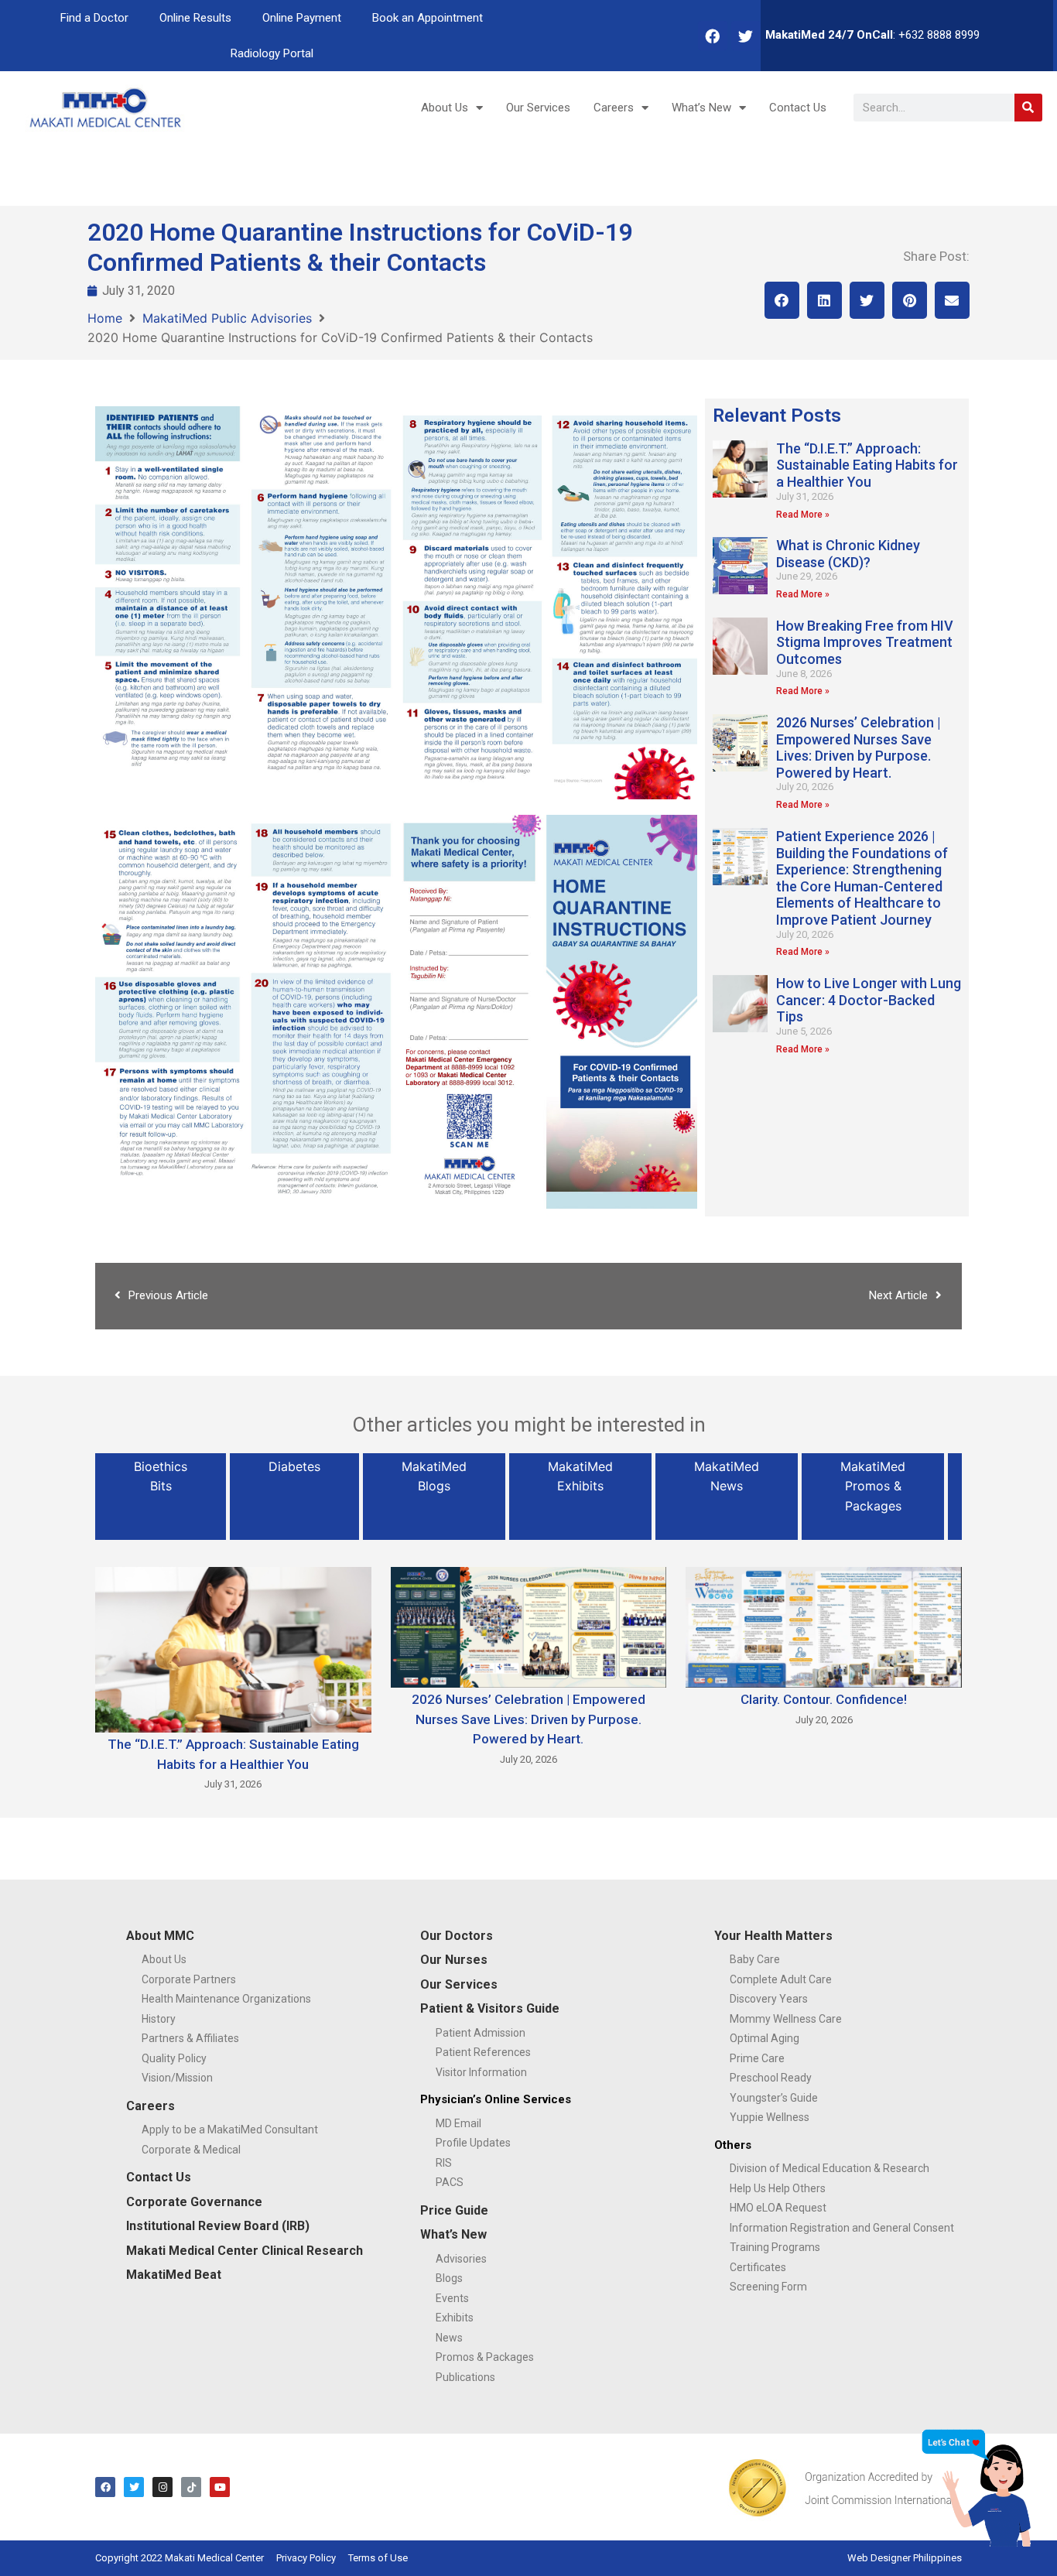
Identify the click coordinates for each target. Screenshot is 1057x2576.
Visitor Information (481, 2072)
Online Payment (302, 18)
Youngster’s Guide (774, 2098)
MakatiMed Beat (174, 2275)
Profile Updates (473, 2143)
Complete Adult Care (781, 1979)
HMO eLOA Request (778, 2208)
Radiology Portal (272, 53)
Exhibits (455, 2318)
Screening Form (768, 2287)
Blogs (449, 2278)
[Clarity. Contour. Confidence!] (824, 1626)
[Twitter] (746, 36)
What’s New (701, 108)
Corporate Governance (194, 2202)
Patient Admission (481, 2033)
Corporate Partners (189, 1979)
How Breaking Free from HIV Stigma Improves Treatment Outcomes (865, 642)
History (159, 2019)
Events (452, 2298)
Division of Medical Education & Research (830, 2168)
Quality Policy (174, 2058)
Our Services (538, 108)
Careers (614, 108)
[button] (782, 300)
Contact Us (798, 108)
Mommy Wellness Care (786, 2019)
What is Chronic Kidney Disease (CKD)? (848, 554)
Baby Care (755, 1959)
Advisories (461, 2259)
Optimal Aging (765, 2038)
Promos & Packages (485, 2357)
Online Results (195, 18)
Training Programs (775, 2247)
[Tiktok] (191, 2487)
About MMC (160, 1936)
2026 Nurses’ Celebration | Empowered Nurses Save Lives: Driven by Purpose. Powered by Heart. (859, 747)
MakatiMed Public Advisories (227, 318)
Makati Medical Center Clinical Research (245, 2251)
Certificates (758, 2267)
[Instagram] (162, 2487)
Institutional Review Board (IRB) (218, 2226)
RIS (444, 2163)
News (449, 2338)
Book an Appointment (428, 18)
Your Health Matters (773, 1936)
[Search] (1028, 108)
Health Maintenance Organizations (226, 1999)
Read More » (803, 515)
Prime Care (757, 2058)
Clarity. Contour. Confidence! (824, 1699)
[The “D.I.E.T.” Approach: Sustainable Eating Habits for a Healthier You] (233, 1648)
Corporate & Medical (191, 2150)
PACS (450, 2182)
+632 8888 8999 (939, 35)
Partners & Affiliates (190, 2038)
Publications (465, 2377)
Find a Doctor (94, 18)
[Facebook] (713, 36)
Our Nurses (454, 1960)
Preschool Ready (771, 2078)
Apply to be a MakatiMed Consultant (230, 2130)
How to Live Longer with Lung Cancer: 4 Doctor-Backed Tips (869, 1000)
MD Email (458, 2123)
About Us (445, 108)
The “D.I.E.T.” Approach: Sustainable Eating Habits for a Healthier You (867, 465)
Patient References (483, 2052)
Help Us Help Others (778, 2188)
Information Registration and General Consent (842, 2228)
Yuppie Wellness (770, 2117)
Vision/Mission (177, 2078)
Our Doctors (457, 1936)
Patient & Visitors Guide (490, 2008)
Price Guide (454, 2210)
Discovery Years (769, 1999)
